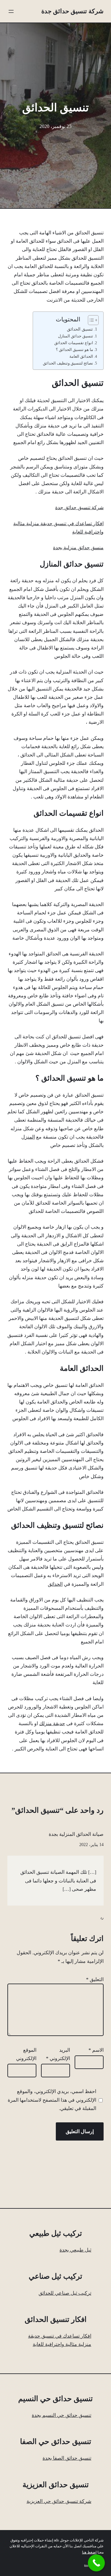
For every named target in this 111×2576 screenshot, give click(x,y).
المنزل (28, 1137)
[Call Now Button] (96, 2563)
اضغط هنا (89, 2552)
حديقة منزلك (52, 1723)
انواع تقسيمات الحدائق (74, 343)
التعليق (95, 1979)
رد (102, 1918)
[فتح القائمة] (11, 11)
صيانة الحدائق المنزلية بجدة (76, 1834)
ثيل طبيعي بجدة (75, 2250)
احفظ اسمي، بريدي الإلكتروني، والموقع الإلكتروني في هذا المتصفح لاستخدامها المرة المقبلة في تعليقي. (52, 2100)
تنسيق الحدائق (80, 329)
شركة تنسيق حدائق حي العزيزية (59, 2501)
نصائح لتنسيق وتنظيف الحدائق (68, 363)
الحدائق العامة (81, 356)
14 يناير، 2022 (91, 1845)
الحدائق (55, 1584)
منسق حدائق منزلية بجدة (78, 548)
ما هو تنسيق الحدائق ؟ (74, 350)
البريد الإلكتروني (58, 2054)
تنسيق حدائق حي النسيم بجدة (62, 2415)
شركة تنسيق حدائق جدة (72, 11)
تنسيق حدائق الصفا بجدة (67, 2458)
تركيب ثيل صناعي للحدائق (65, 2293)
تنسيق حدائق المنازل (76, 336)
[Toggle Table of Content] (90, 320)
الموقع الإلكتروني (26, 2054)
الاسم (96, 2050)
